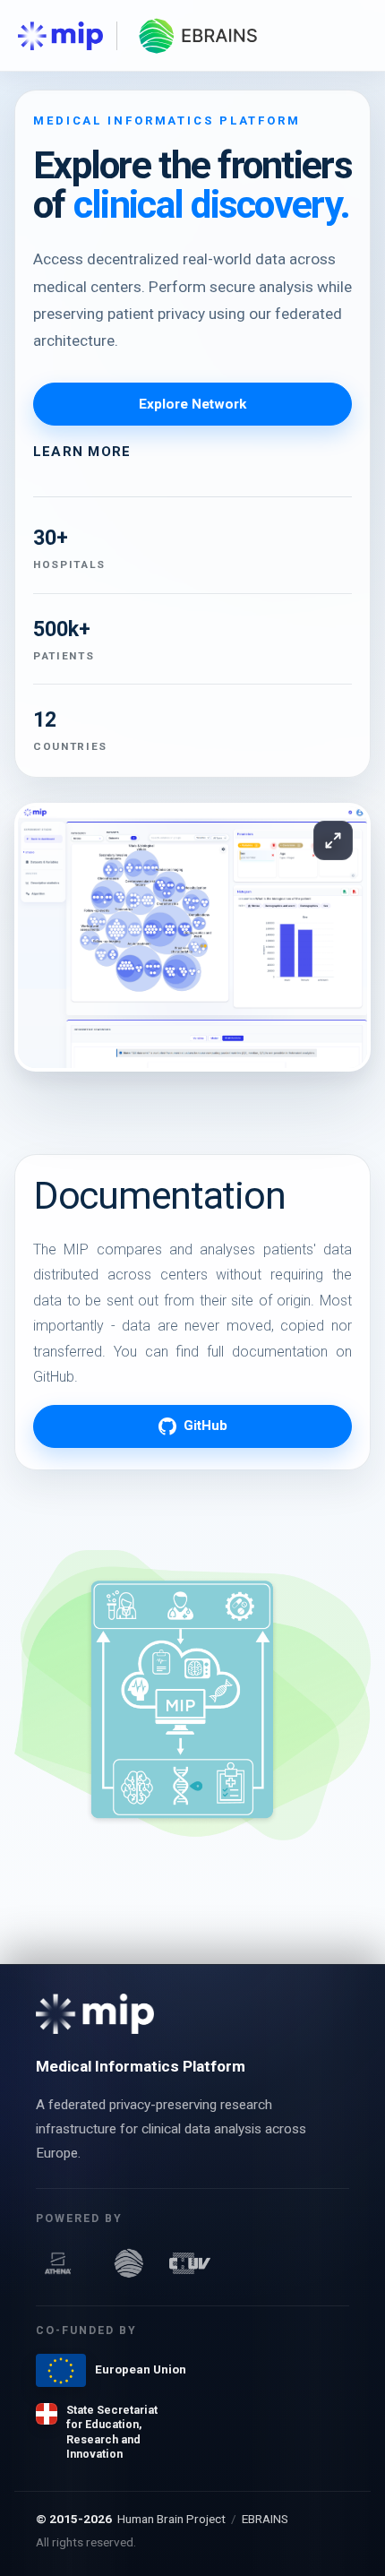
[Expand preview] (333, 840)
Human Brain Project (171, 2519)
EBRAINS (265, 2519)
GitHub (205, 1426)
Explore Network (192, 404)
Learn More (82, 452)
